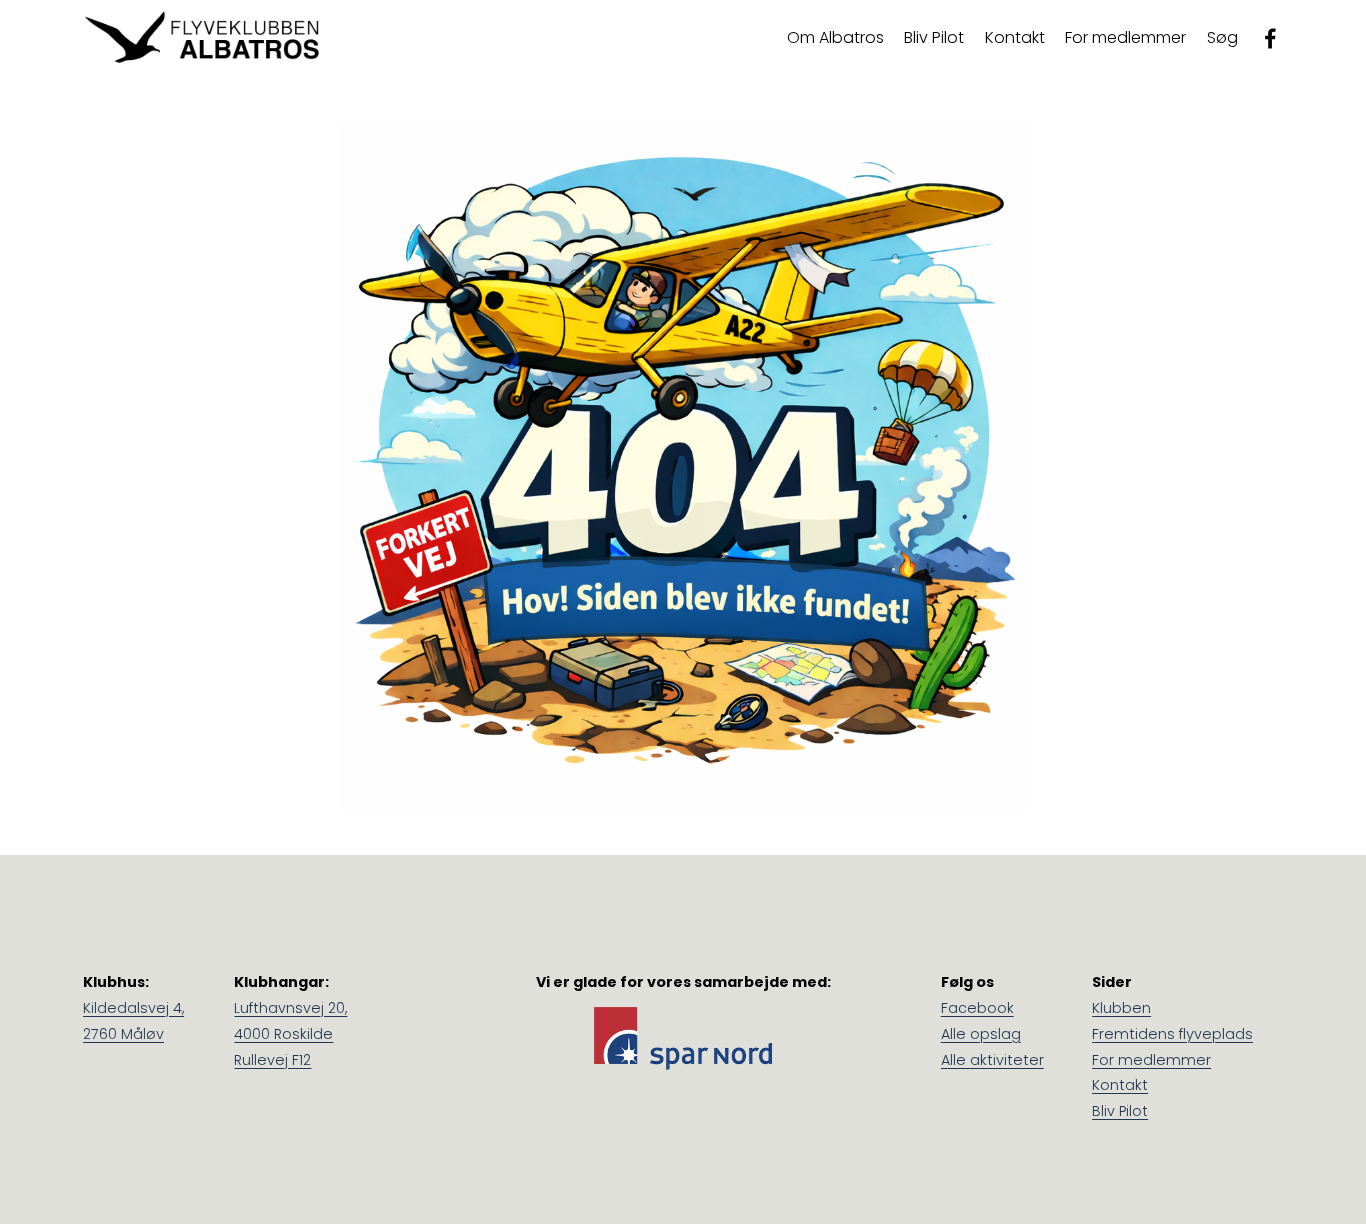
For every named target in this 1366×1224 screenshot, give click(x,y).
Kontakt (1015, 37)
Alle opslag (981, 1034)
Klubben (1121, 1008)
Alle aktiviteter (992, 1060)
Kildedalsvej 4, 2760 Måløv (133, 1021)
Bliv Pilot (934, 37)
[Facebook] (1270, 38)
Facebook (977, 1008)
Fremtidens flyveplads (1172, 1034)
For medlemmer (1151, 1060)
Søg (1222, 37)
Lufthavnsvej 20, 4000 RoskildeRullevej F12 (290, 1034)
